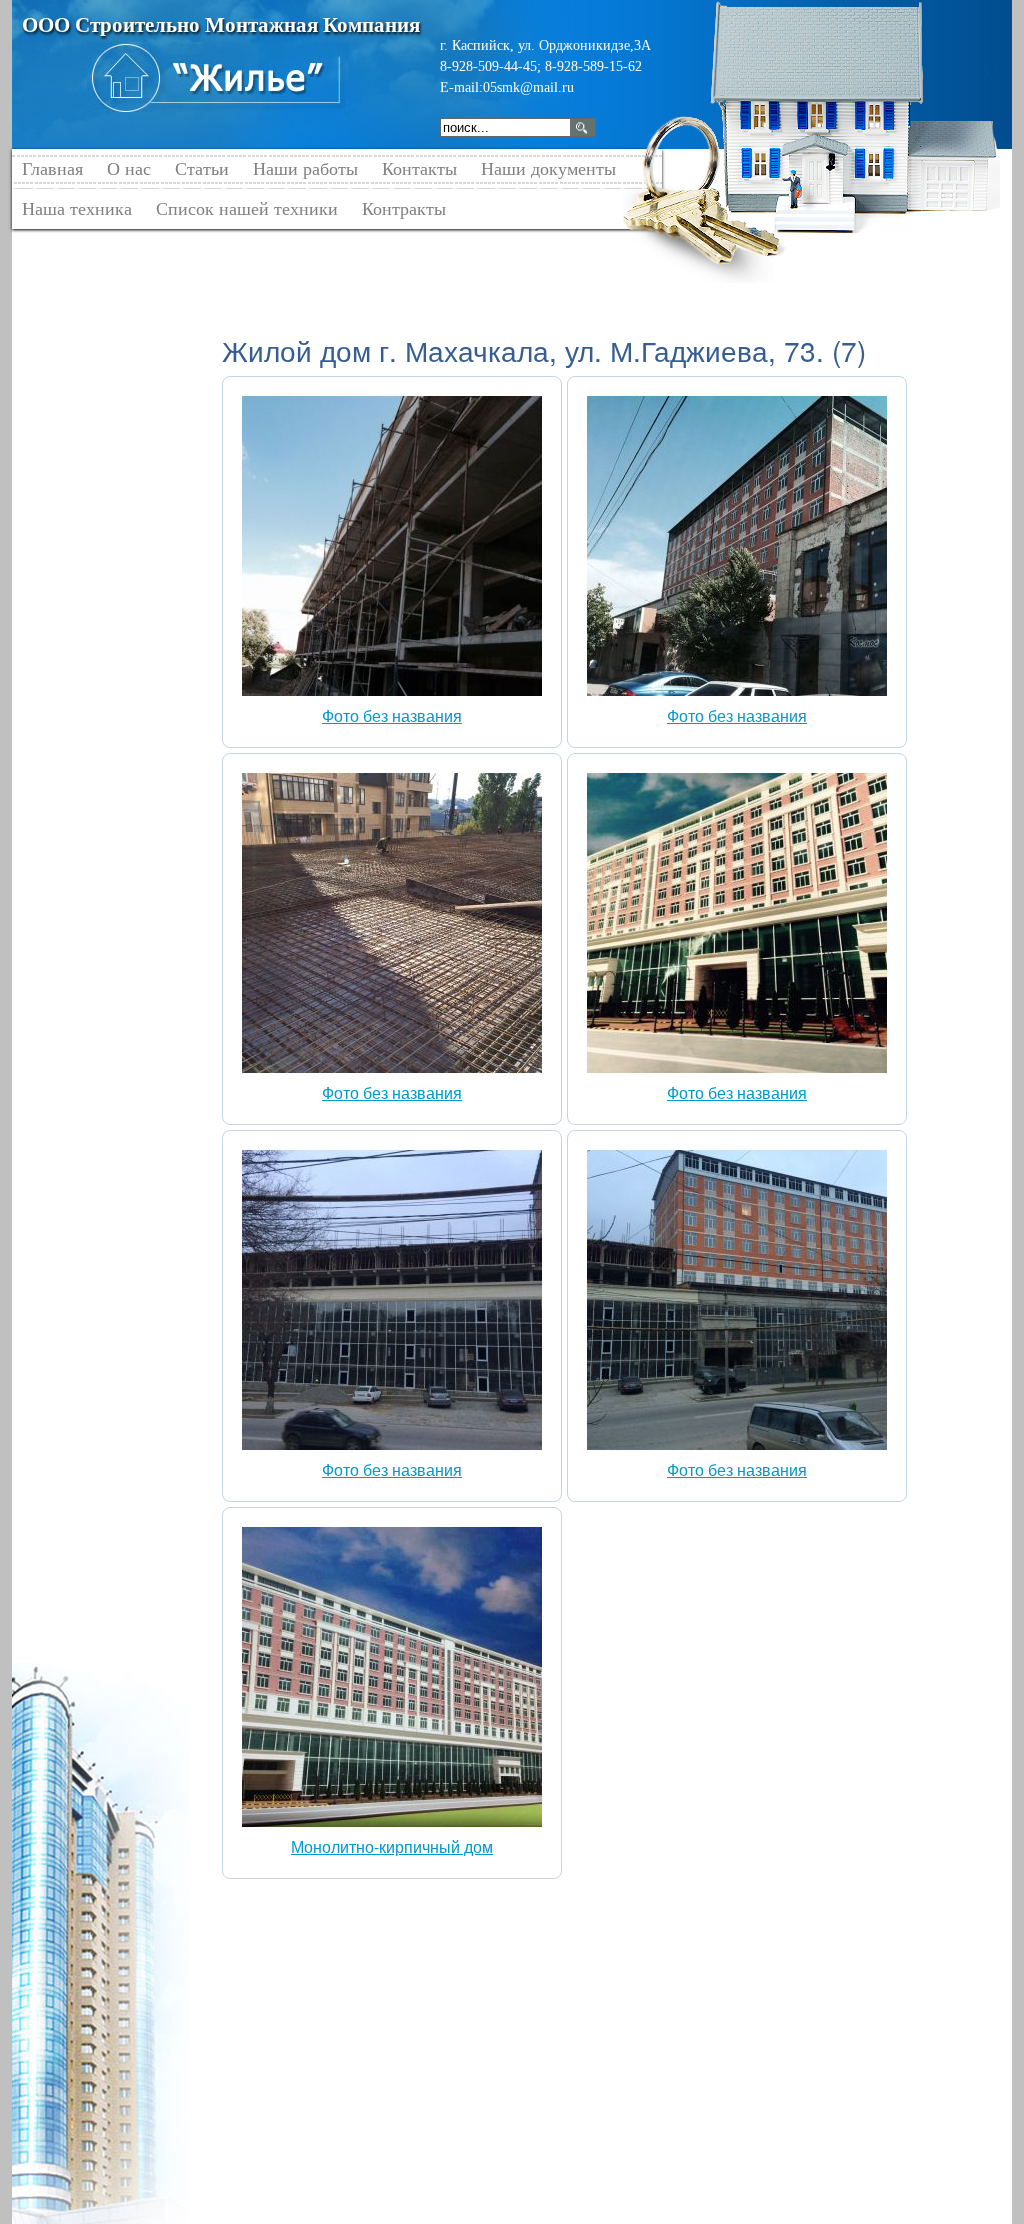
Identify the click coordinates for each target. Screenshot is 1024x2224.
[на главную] (218, 77)
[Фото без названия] (392, 689)
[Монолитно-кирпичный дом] (392, 1820)
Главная (246, 248)
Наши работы (332, 248)
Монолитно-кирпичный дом (392, 1846)
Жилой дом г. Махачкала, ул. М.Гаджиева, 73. (534, 248)
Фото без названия (392, 715)
